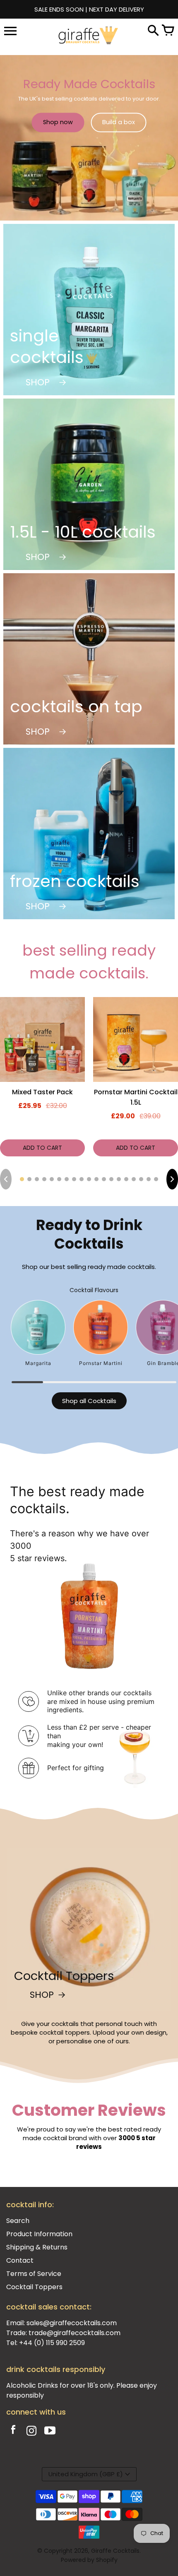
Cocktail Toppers (34, 2287)
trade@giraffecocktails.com (75, 2333)
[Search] (153, 31)
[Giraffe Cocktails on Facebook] (13, 2432)
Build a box (119, 122)
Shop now (58, 122)
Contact (20, 2260)
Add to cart (42, 1148)
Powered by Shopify (89, 2560)
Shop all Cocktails (89, 1401)
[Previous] (6, 1179)
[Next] (172, 1179)
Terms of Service (34, 2274)
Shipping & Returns (37, 2247)
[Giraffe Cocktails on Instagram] (31, 2432)
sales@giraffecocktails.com (72, 2323)
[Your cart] (168, 31)
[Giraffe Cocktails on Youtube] (50, 2432)
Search (18, 2221)
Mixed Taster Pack (42, 1092)
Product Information (39, 2234)
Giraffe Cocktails (115, 2551)
